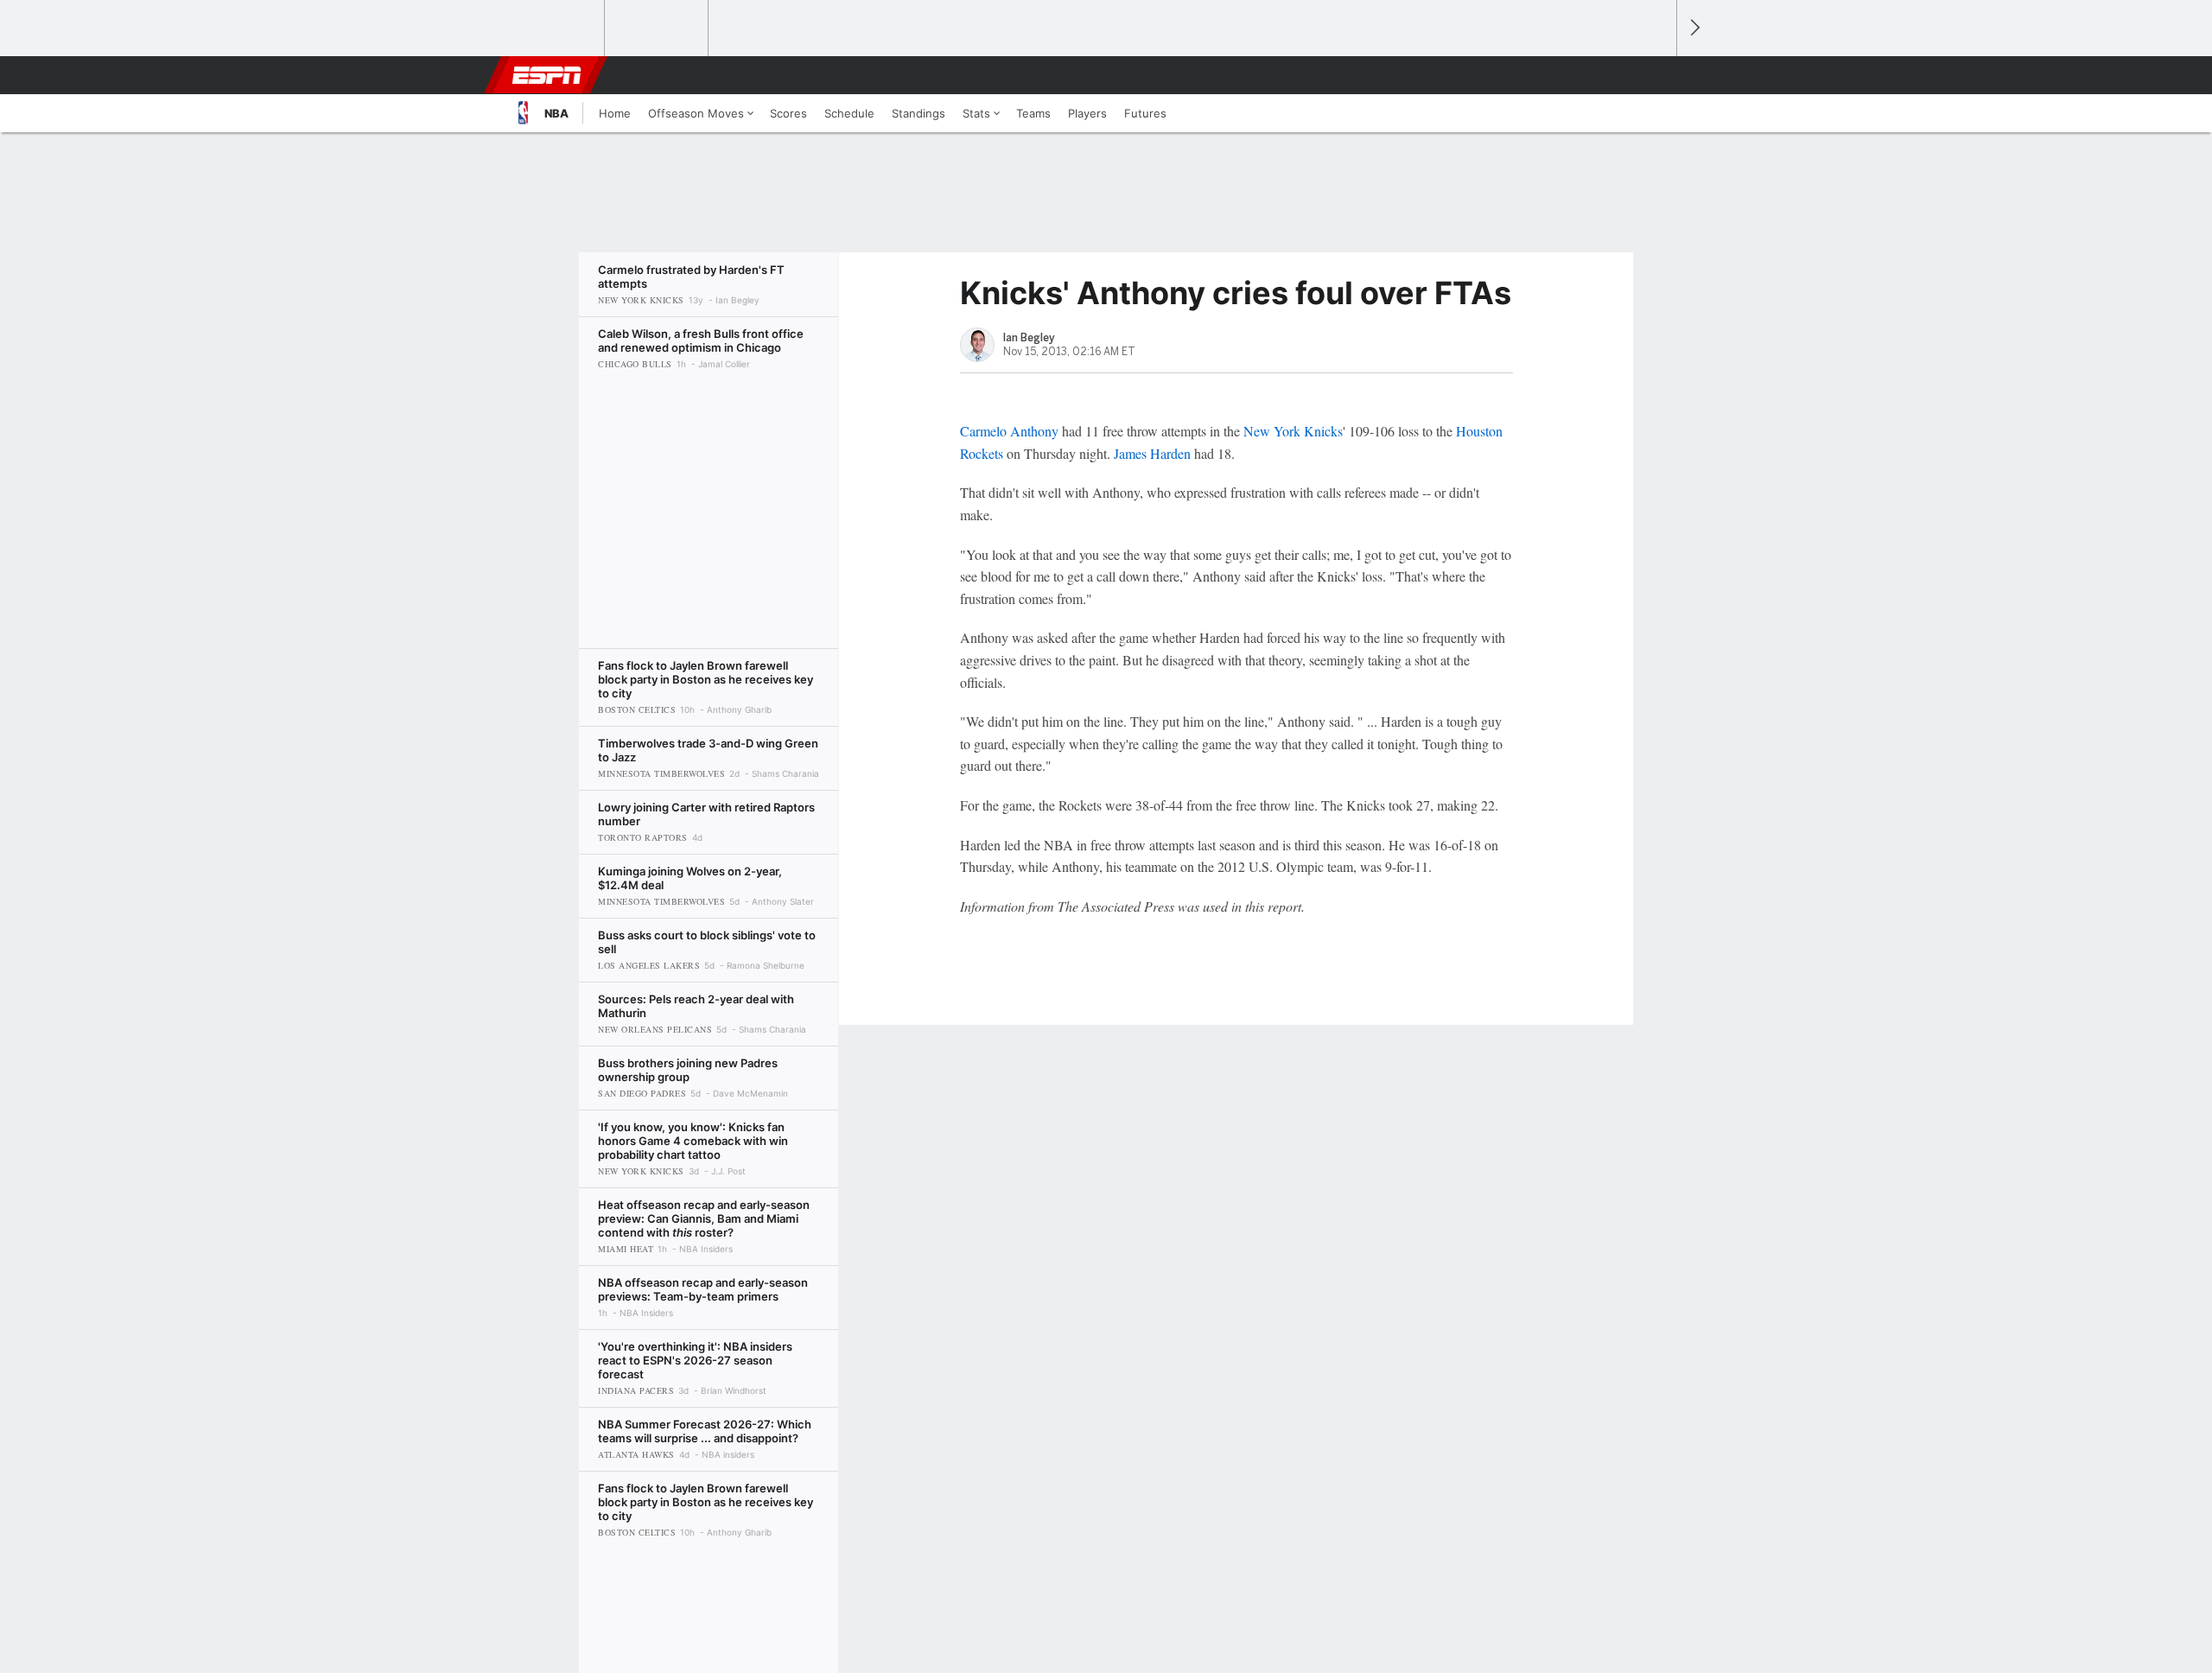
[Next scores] (1694, 28)
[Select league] (554, 29)
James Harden (1152, 453)
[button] (1656, 75)
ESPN (547, 75)
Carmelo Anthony (1009, 431)
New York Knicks (1293, 431)
